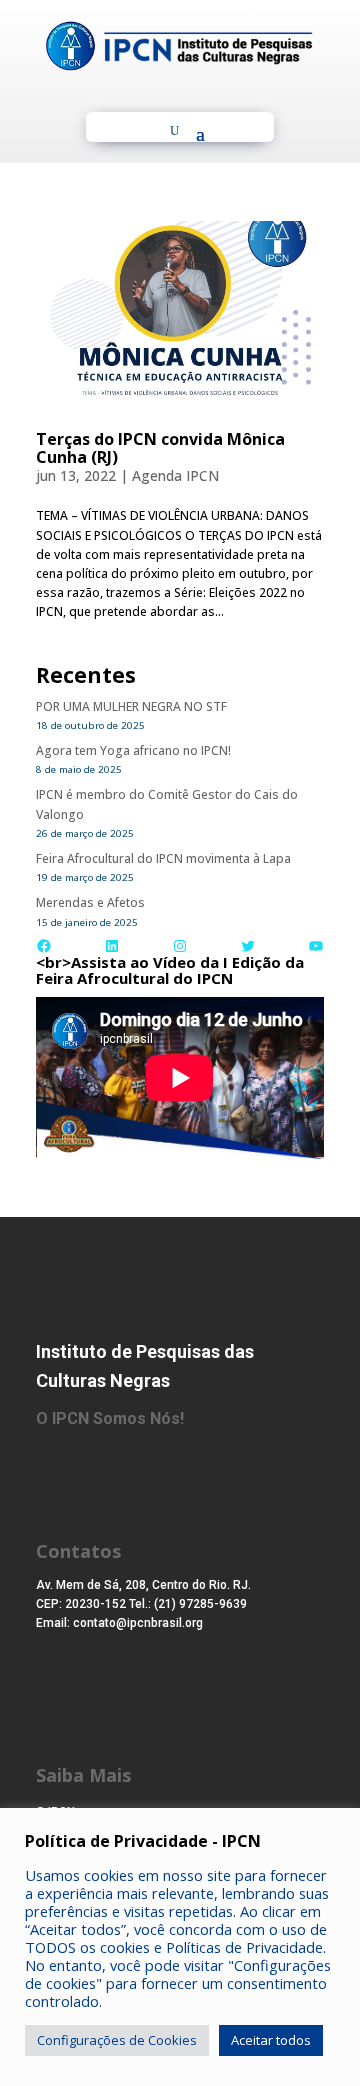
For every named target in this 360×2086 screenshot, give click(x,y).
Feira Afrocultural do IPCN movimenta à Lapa (163, 858)
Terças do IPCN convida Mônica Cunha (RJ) (160, 448)
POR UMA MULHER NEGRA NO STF (131, 706)
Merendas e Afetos (90, 902)
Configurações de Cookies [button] (117, 2040)
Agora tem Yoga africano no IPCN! (133, 750)
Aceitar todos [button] (271, 2040)
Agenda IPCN (175, 475)
